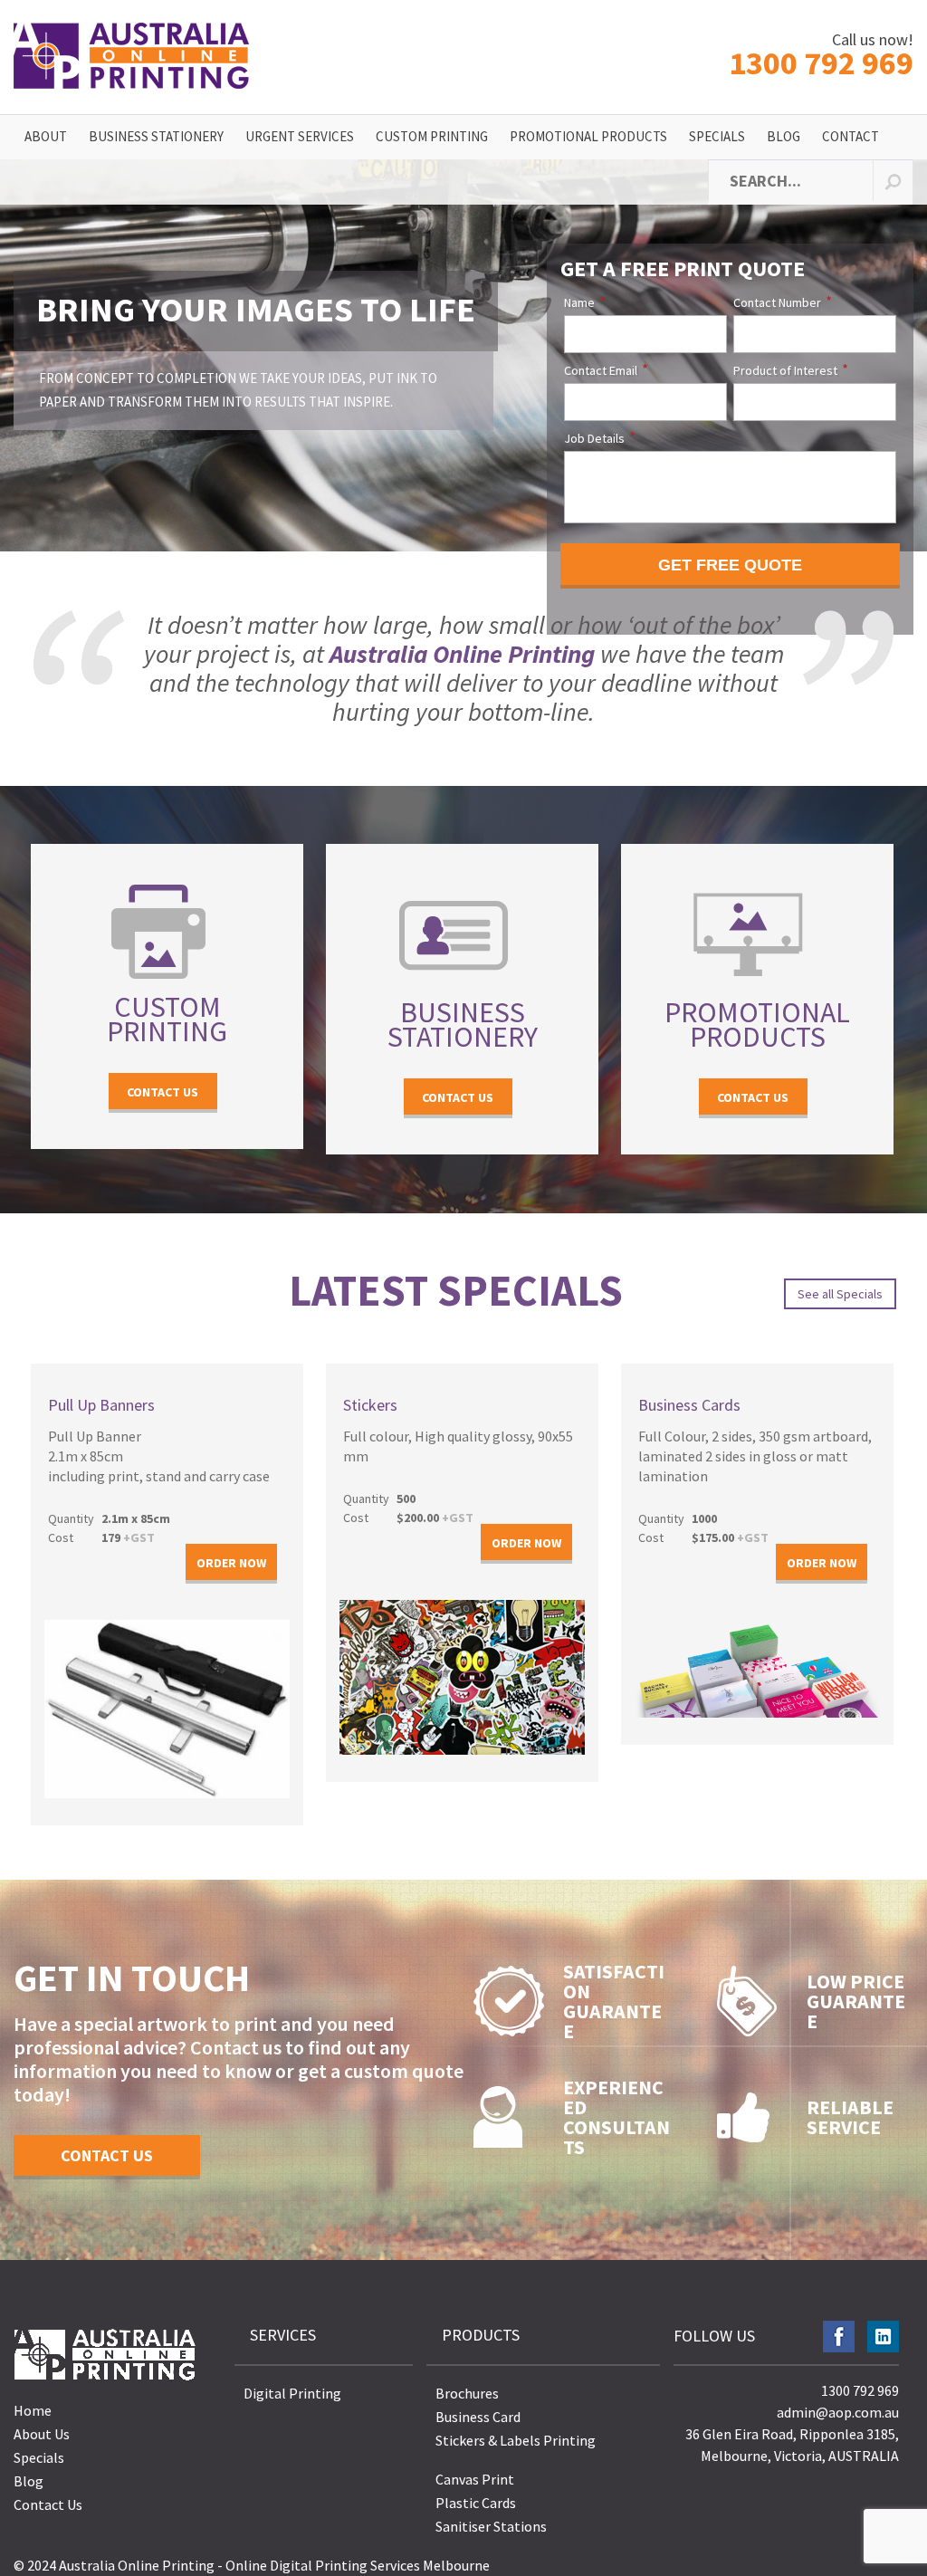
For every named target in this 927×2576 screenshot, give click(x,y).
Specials (717, 136)
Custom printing (167, 1019)
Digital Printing (292, 2393)
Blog (784, 136)
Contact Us (162, 1092)
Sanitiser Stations (491, 2526)
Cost (61, 1537)
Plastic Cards (476, 2503)
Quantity (71, 1518)
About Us (42, 2434)
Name (579, 302)
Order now (231, 1563)
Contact (851, 136)
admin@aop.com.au (838, 2412)
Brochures (467, 2393)
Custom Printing (432, 136)
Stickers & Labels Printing (516, 2440)
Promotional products (757, 1025)
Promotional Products (588, 136)
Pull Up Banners (101, 1405)
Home (33, 2410)
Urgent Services (300, 136)
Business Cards (689, 1405)
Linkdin (883, 2337)
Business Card (478, 2417)
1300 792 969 (821, 56)
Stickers (370, 1405)
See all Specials (840, 1294)
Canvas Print (475, 2479)
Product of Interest (785, 370)
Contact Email (601, 370)
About (46, 136)
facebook (839, 2337)
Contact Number (777, 302)
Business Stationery (156, 136)
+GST (128, 1537)
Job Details (594, 438)
